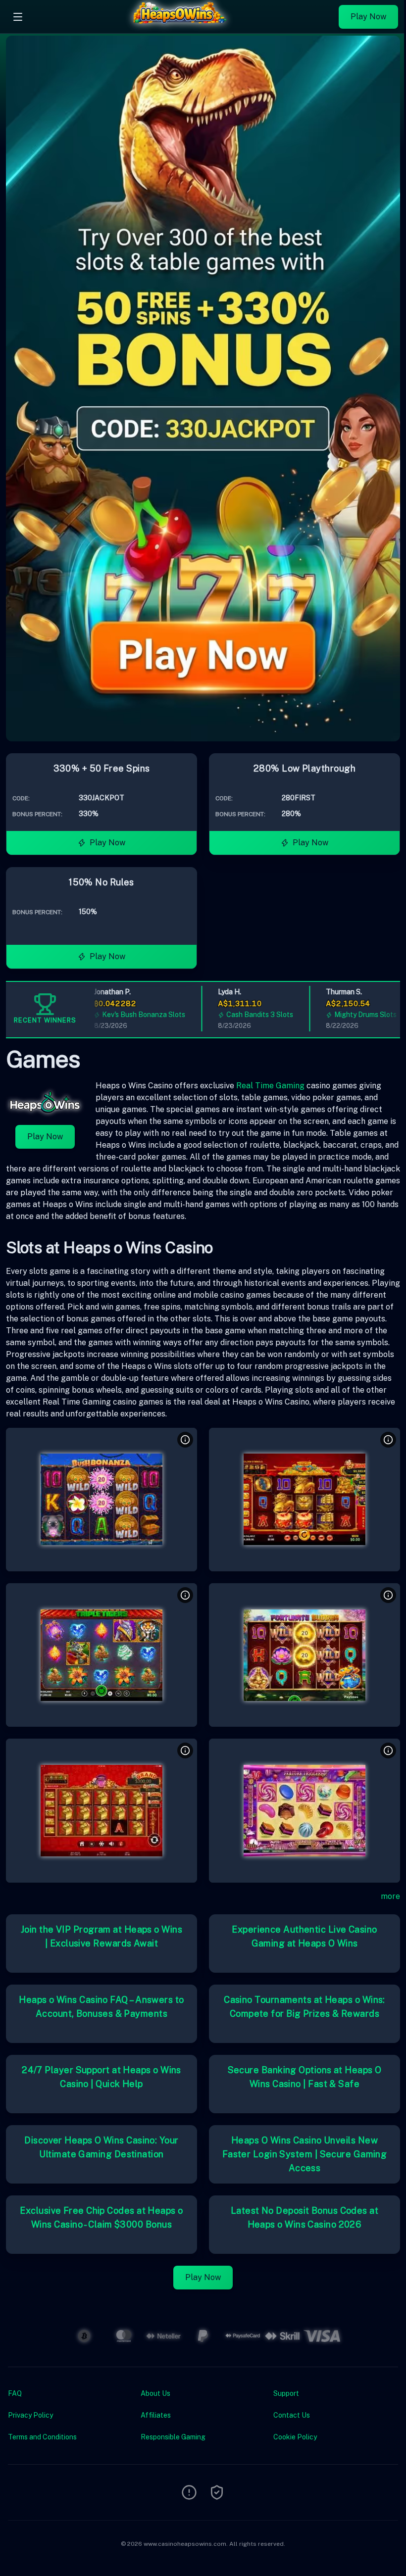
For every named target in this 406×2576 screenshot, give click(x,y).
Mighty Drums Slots (346, 1015)
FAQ (15, 2393)
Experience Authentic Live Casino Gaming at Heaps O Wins (304, 1936)
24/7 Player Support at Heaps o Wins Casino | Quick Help (101, 2077)
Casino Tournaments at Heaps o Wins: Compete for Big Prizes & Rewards (304, 2007)
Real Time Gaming (270, 1086)
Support (286, 2393)
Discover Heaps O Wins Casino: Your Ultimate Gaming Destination (101, 2147)
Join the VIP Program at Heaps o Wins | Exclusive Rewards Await (101, 1936)
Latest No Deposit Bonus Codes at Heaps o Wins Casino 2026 (304, 2217)
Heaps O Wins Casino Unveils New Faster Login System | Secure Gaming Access (305, 2154)
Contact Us (292, 2415)
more (390, 1896)
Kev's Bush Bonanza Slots (124, 1015)
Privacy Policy (30, 2415)
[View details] (185, 1440)
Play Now (368, 17)
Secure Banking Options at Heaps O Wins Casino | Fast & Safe (305, 2077)
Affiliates (156, 2415)
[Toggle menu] (18, 17)
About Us (155, 2393)
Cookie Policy (295, 2437)
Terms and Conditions (42, 2437)
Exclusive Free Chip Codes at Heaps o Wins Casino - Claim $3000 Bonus (101, 2217)
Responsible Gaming (173, 2437)
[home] (183, 26)
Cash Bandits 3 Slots (240, 1015)
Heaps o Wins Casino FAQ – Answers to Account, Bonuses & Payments (101, 2007)
